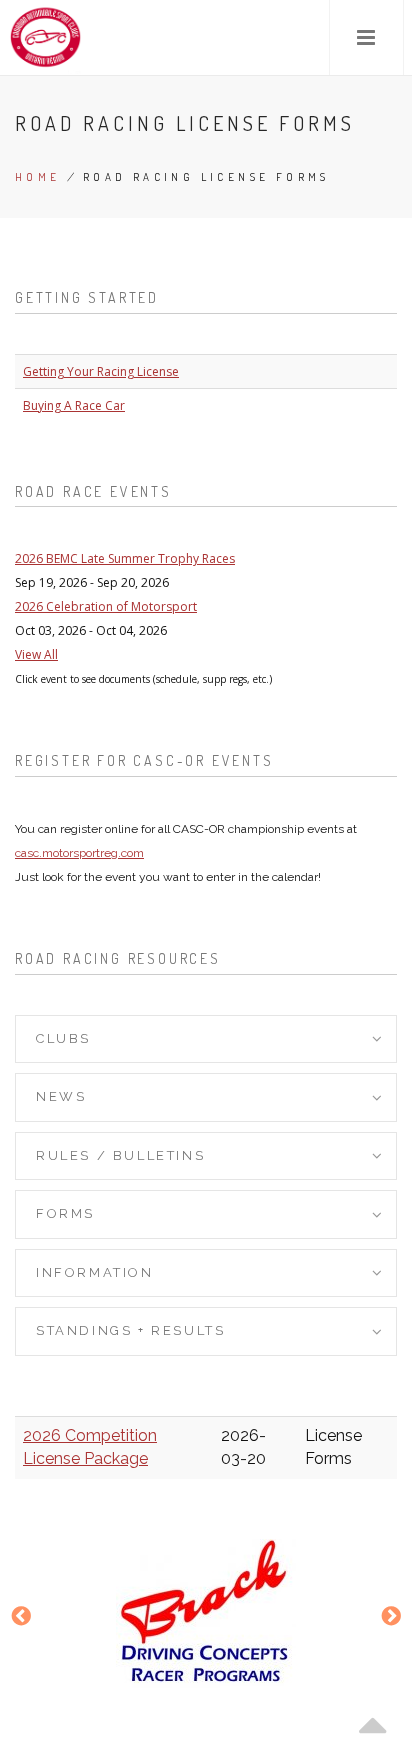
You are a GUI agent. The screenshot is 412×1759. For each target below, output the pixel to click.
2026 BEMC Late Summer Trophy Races (125, 558)
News (61, 1096)
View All (36, 654)
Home (38, 177)
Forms (65, 1213)
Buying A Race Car (74, 405)
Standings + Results (130, 1330)
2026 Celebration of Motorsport (106, 606)
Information (95, 1272)
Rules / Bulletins (120, 1155)
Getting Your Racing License (101, 371)
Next (391, 1618)
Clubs (63, 1038)
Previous (21, 1618)
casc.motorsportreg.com (79, 853)
